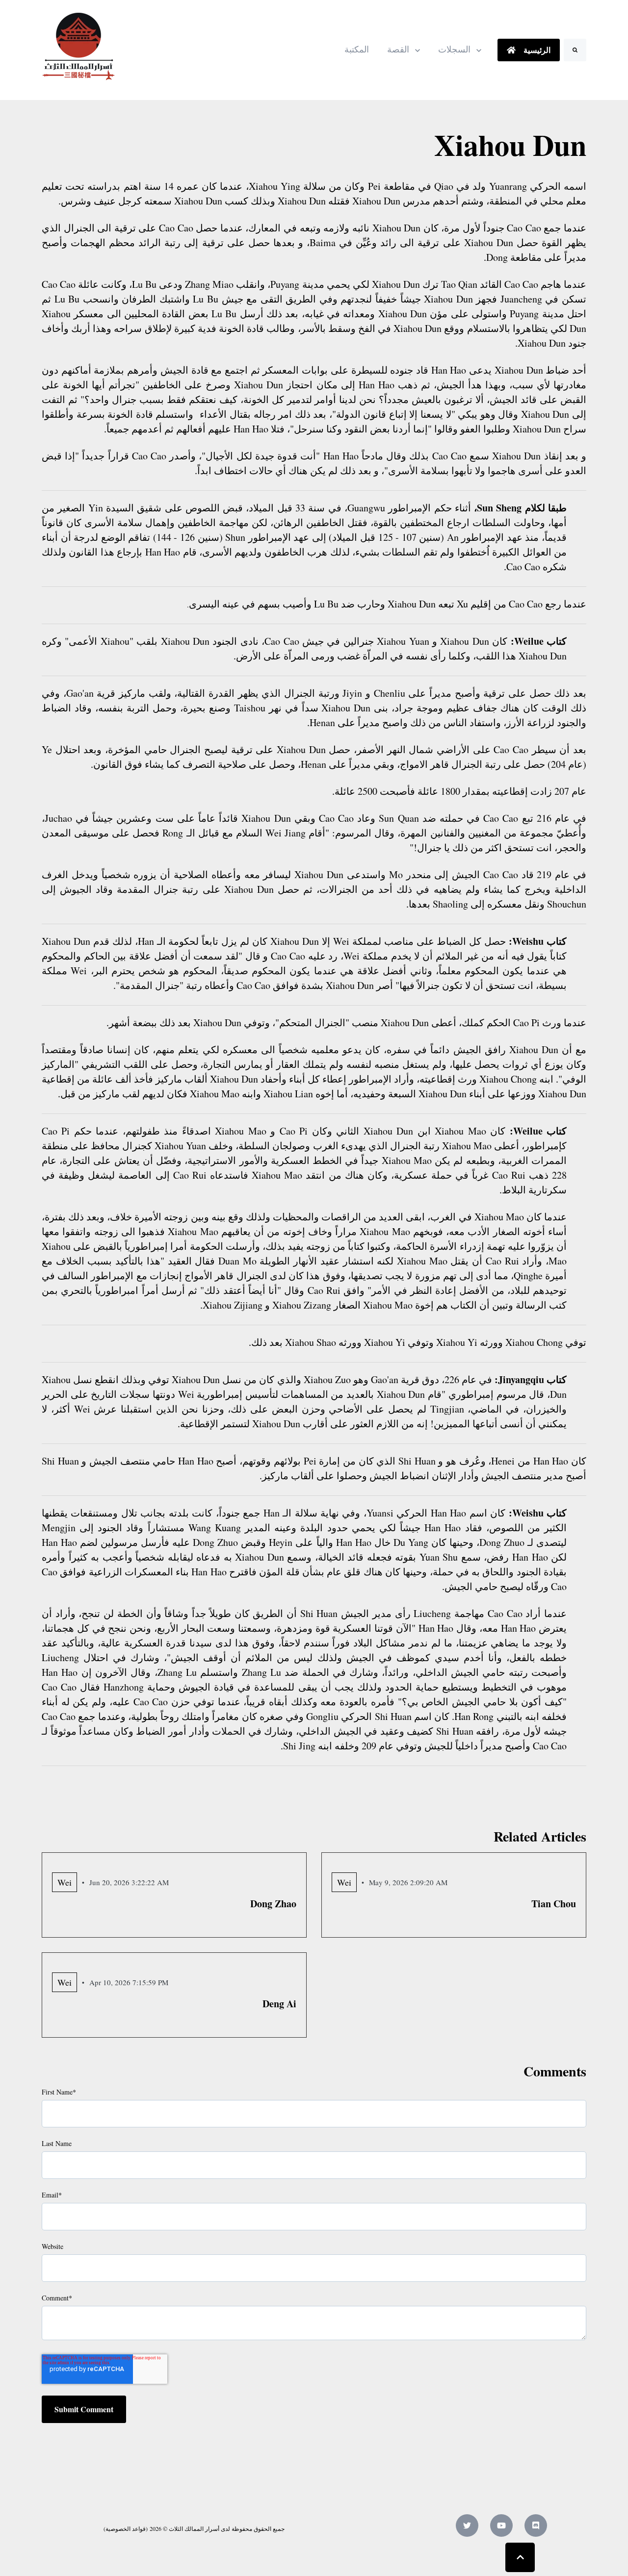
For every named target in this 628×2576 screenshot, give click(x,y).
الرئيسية (536, 50)
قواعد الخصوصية (126, 2528)
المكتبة (357, 50)
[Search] (575, 50)
